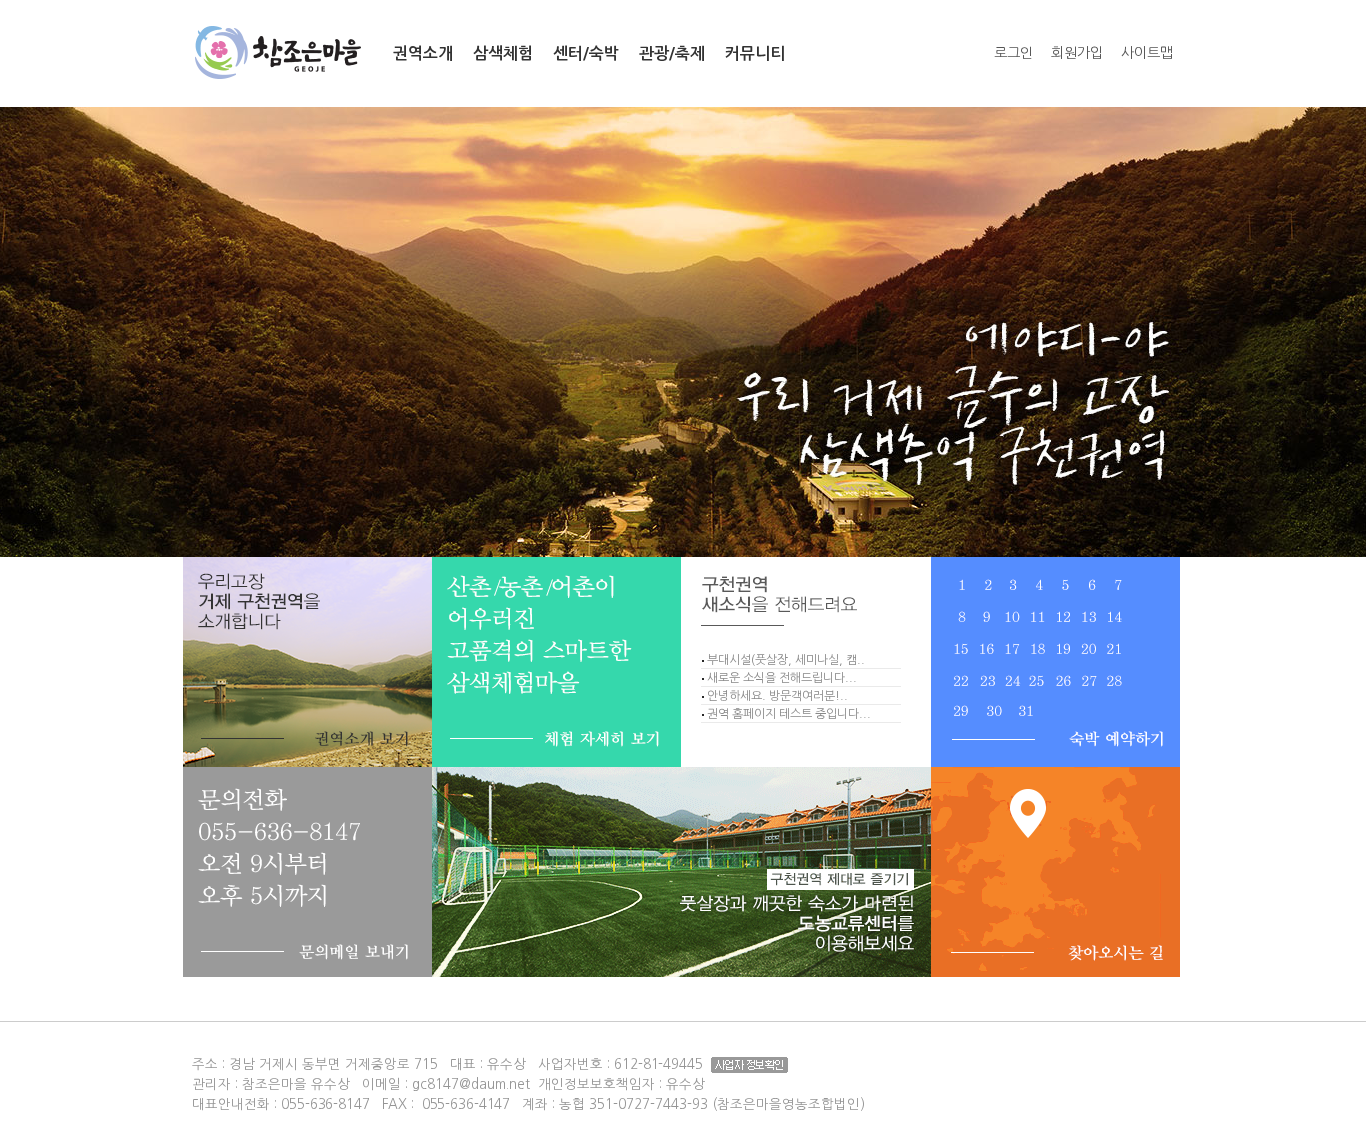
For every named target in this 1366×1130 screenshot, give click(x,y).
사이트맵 (1147, 53)
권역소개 (423, 53)
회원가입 (1077, 53)
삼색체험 (503, 53)
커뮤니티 (755, 53)
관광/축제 (672, 53)
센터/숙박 (586, 53)
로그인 (1013, 53)
